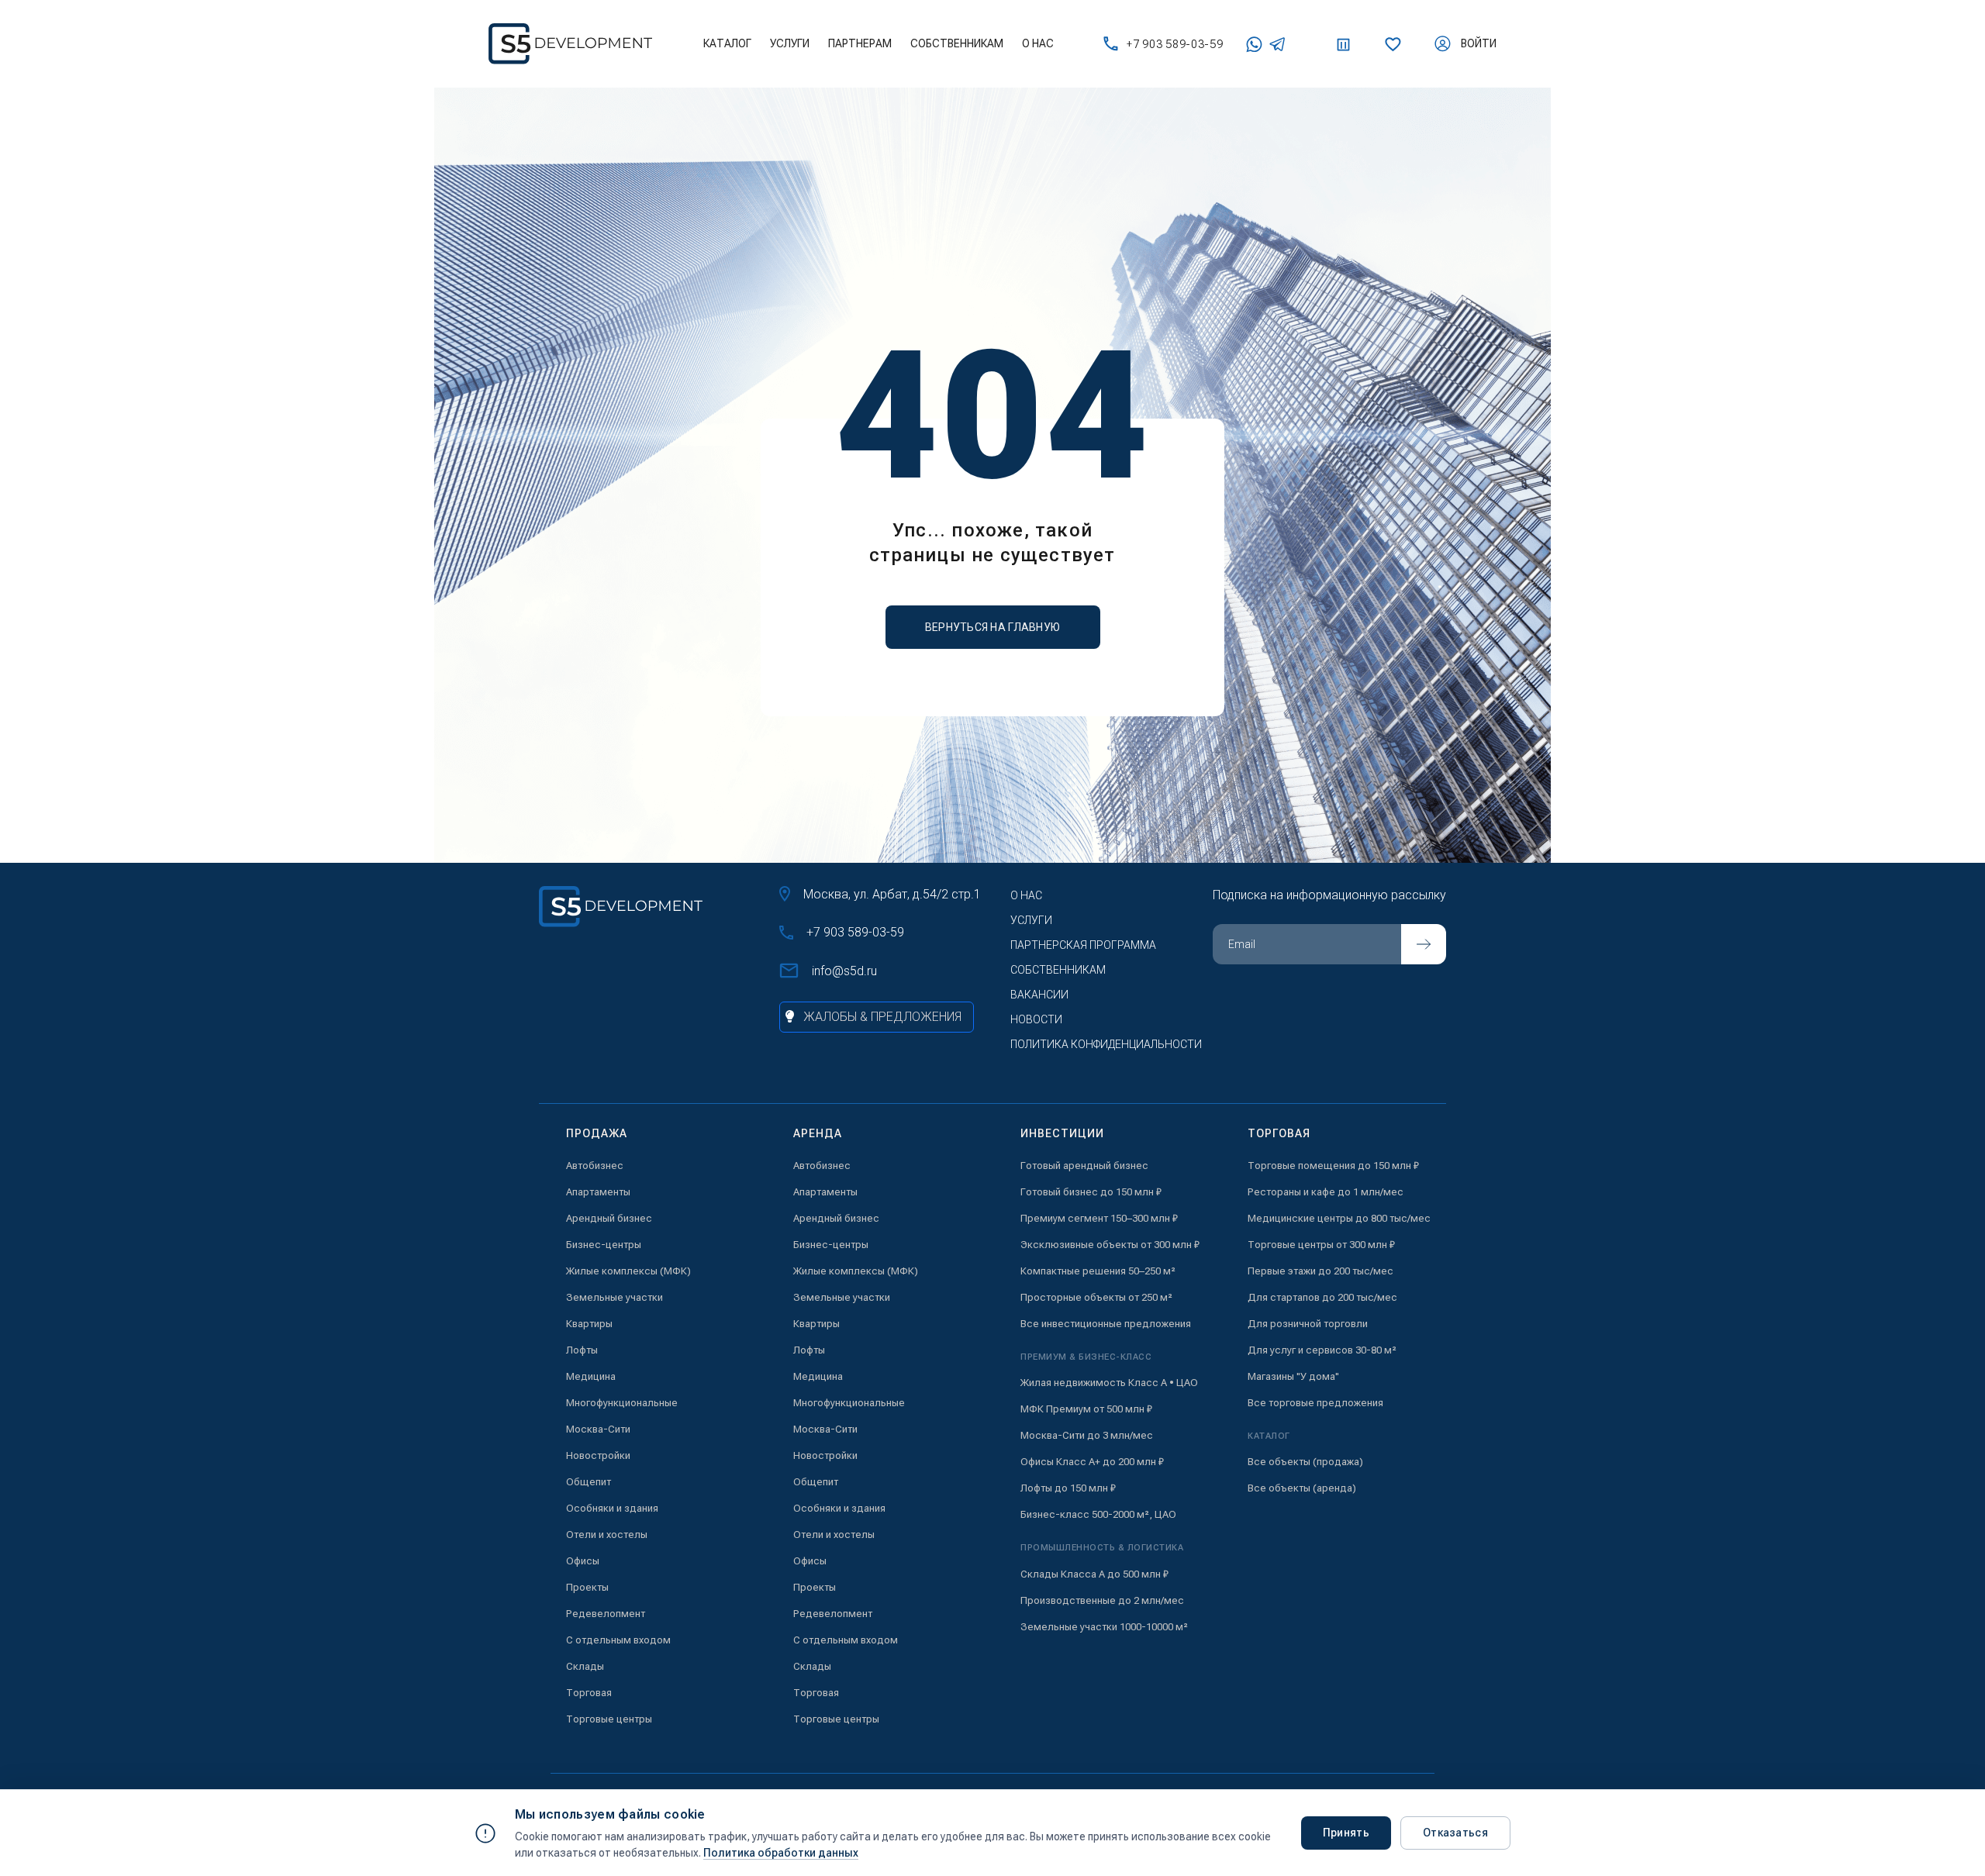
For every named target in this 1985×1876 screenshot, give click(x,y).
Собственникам (957, 43)
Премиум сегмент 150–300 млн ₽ (1099, 1218)
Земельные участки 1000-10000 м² (1104, 1627)
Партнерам (860, 43)
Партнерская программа (1083, 945)
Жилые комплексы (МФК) (628, 1271)
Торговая (589, 1693)
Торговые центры (609, 1719)
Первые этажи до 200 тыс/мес (1320, 1271)
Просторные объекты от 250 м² (1096, 1297)
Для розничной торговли (1308, 1324)
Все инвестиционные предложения (1106, 1324)
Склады (585, 1666)
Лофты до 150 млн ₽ (1068, 1488)
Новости (1036, 1019)
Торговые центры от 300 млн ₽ (1321, 1245)
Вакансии (1039, 995)
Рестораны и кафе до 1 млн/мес (1326, 1192)
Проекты (587, 1587)
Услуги (790, 43)
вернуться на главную (993, 627)
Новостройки (598, 1455)
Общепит (589, 1482)
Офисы (583, 1561)
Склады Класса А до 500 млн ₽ (1094, 1574)
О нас (1038, 43)
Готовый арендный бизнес (1084, 1166)
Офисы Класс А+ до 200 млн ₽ (1092, 1462)
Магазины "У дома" (1293, 1376)
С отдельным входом (618, 1640)
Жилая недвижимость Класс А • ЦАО (1109, 1383)
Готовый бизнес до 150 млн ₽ (1091, 1192)
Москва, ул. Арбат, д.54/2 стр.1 (892, 894)
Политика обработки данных (781, 1853)
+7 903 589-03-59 (1175, 44)
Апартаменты (598, 1192)
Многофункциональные (622, 1403)
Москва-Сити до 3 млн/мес (1087, 1435)
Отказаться (1455, 1833)
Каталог (727, 43)
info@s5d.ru (844, 971)
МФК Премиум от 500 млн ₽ (1086, 1409)
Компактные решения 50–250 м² (1098, 1271)
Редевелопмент (606, 1614)
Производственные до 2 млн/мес (1102, 1600)
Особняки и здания (612, 1508)
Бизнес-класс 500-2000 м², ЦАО (1098, 1514)
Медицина (591, 1376)
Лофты (582, 1350)
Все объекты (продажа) (1305, 1462)
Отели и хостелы (607, 1535)
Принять (1346, 1833)
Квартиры (589, 1324)
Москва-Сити (598, 1429)
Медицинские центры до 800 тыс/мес (1339, 1218)
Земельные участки (614, 1297)
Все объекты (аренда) (1302, 1488)
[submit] (1424, 944)
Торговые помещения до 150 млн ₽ (1333, 1166)
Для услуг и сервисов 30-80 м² (1322, 1350)
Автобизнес (595, 1166)
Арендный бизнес (609, 1218)
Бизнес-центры (604, 1245)
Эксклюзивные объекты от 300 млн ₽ (1110, 1245)
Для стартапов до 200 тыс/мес (1322, 1297)
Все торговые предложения (1315, 1403)
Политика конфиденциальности (1106, 1044)
